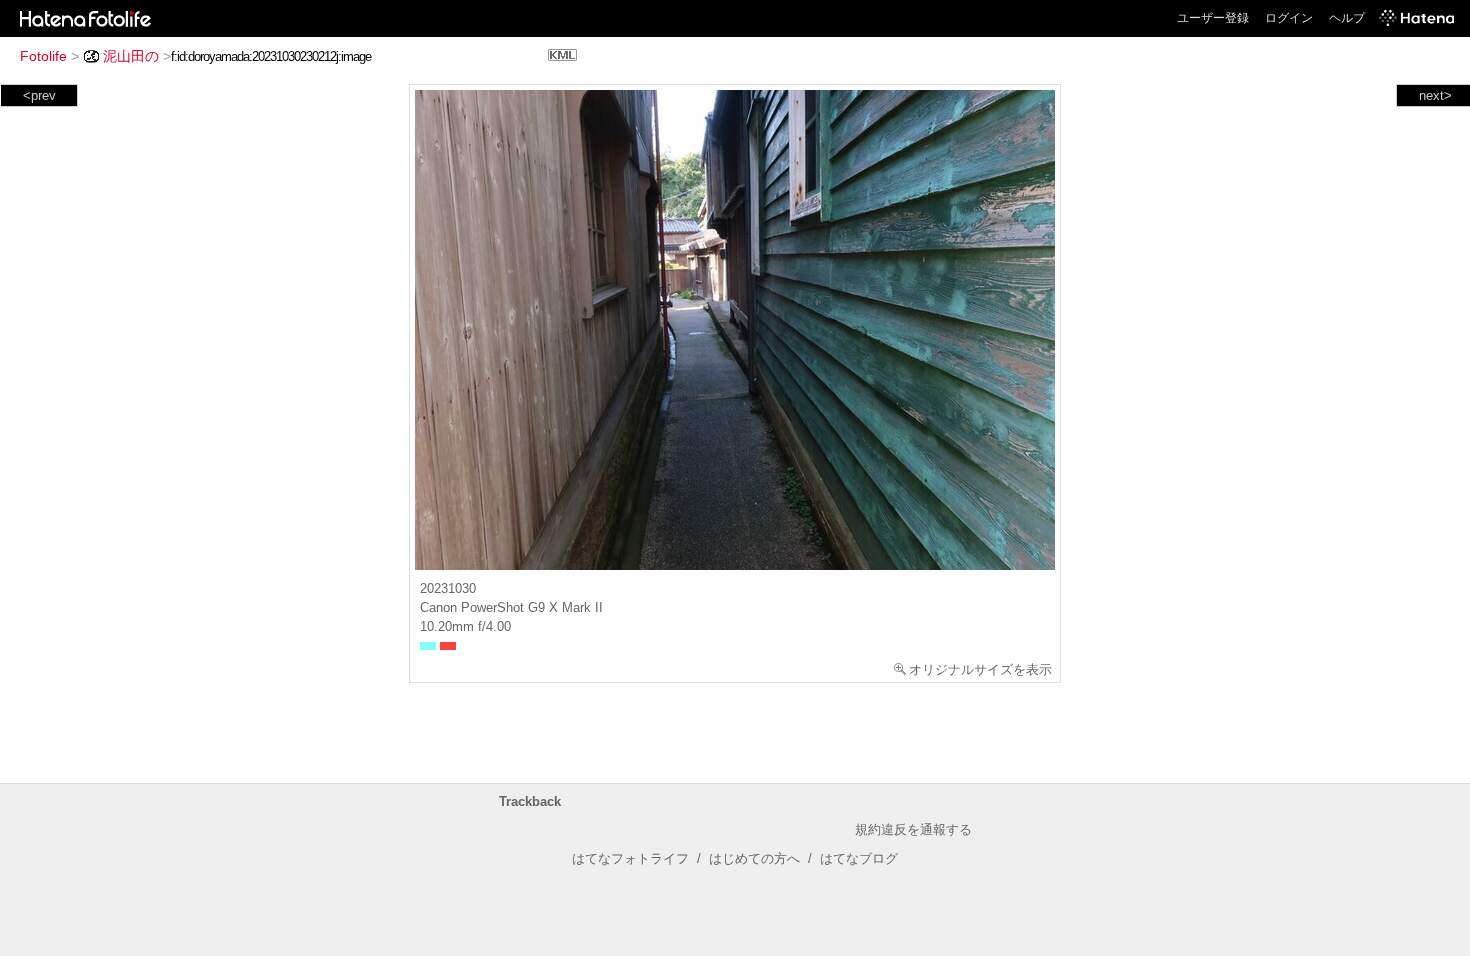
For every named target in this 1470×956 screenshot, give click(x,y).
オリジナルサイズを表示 (980, 669)
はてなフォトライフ (630, 858)
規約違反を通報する (913, 829)
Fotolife (43, 56)
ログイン (1289, 18)
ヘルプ (1347, 18)
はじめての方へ (754, 858)
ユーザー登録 (1213, 18)
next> (1435, 95)
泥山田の (131, 56)
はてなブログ (859, 858)
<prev (39, 95)
